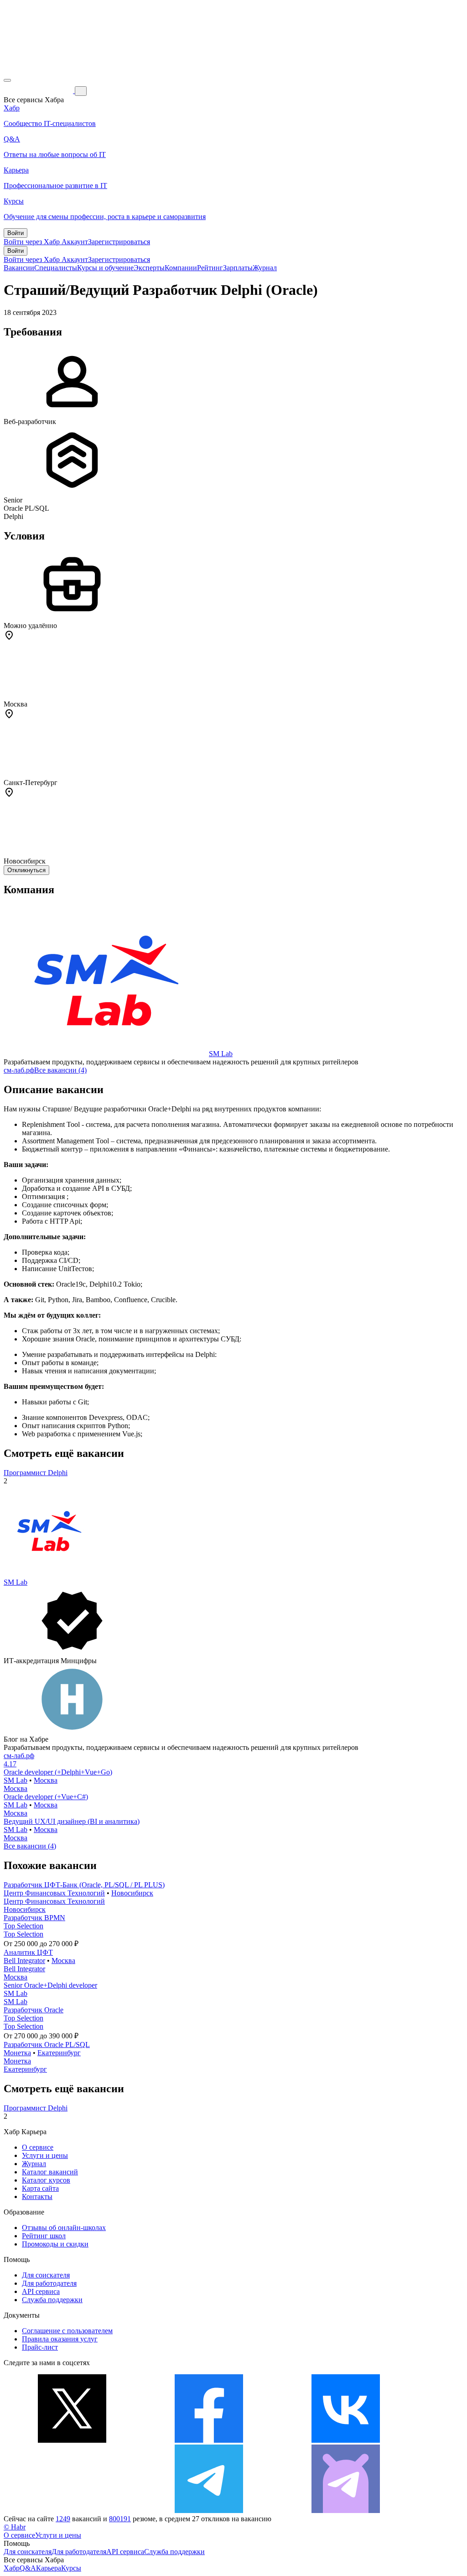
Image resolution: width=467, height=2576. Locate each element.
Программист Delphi (36, 1473)
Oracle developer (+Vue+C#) (46, 1797)
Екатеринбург (59, 2053)
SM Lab (221, 1054)
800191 (120, 2519)
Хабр (12, 2568)
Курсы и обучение (105, 268)
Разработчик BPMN (34, 1918)
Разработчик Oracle (34, 2010)
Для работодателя (49, 2283)
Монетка (17, 2053)
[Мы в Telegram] (209, 2511)
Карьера (49, 2568)
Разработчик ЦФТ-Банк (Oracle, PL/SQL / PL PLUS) (84, 1885)
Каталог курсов (46, 2180)
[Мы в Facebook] (209, 2440)
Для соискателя (46, 2275)
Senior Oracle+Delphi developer (50, 1985)
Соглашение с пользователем (67, 2331)
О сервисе (38, 2147)
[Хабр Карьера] (39, 91)
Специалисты (56, 268)
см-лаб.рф (19, 1070)
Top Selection (23, 1926)
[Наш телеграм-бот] (346, 2511)
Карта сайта (40, 2188)
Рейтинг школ (44, 2236)
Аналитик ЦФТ (28, 1952)
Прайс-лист (40, 2347)
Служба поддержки (52, 2300)
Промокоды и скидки (55, 2244)
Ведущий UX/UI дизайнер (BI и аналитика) (72, 1821)
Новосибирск (132, 1893)
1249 (63, 2519)
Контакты (37, 2196)
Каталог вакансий (50, 2172)
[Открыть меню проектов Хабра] (7, 80)
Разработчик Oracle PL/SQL (47, 2045)
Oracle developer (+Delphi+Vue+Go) (58, 1772)
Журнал (265, 268)
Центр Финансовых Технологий (54, 1893)
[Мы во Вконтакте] (346, 2440)
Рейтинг (210, 268)
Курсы (71, 2568)
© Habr (15, 2527)
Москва (46, 1780)
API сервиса (41, 2291)
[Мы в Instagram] (72, 2511)
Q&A (28, 2568)
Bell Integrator (24, 1961)
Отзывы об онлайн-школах (64, 2228)
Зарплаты (238, 268)
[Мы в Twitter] (72, 2440)
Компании (181, 268)
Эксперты (149, 268)
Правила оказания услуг (60, 2339)
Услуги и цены (45, 2155)
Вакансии (19, 268)
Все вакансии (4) (60, 1070)
